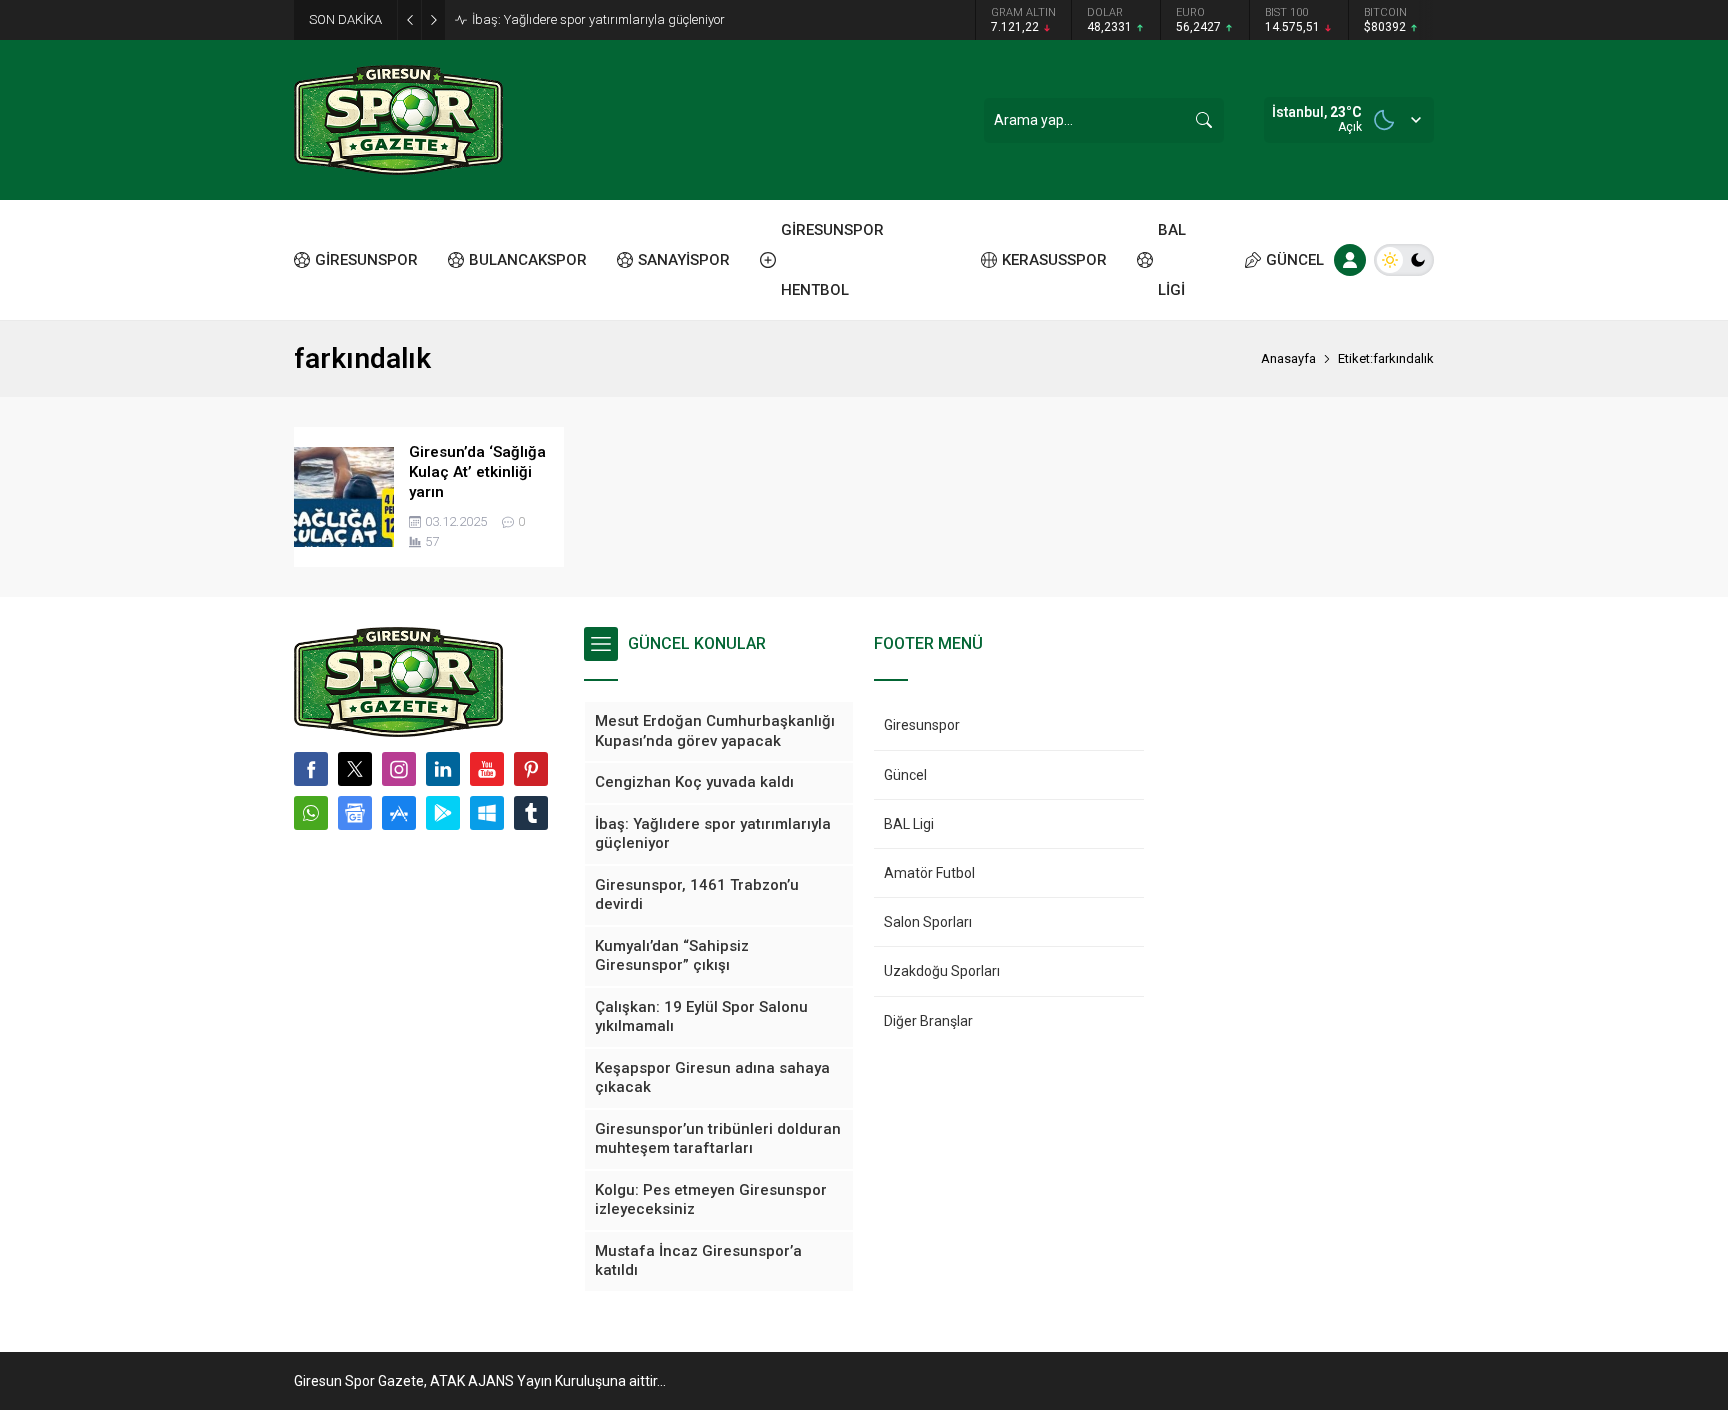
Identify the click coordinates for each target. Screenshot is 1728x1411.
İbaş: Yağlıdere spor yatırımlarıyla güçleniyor (598, 19)
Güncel (905, 775)
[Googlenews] (355, 813)
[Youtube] (487, 769)
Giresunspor (922, 725)
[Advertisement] (204, 310)
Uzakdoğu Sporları (942, 971)
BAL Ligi (909, 824)
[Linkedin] (443, 769)
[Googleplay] (443, 813)
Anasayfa (1288, 358)
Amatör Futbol (929, 873)
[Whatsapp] (311, 813)
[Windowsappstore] (487, 813)
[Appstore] (399, 813)
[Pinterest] (531, 769)
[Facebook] (311, 769)
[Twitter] (355, 769)
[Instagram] (399, 769)
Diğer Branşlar (928, 1021)
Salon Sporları (928, 922)
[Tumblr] (531, 813)
